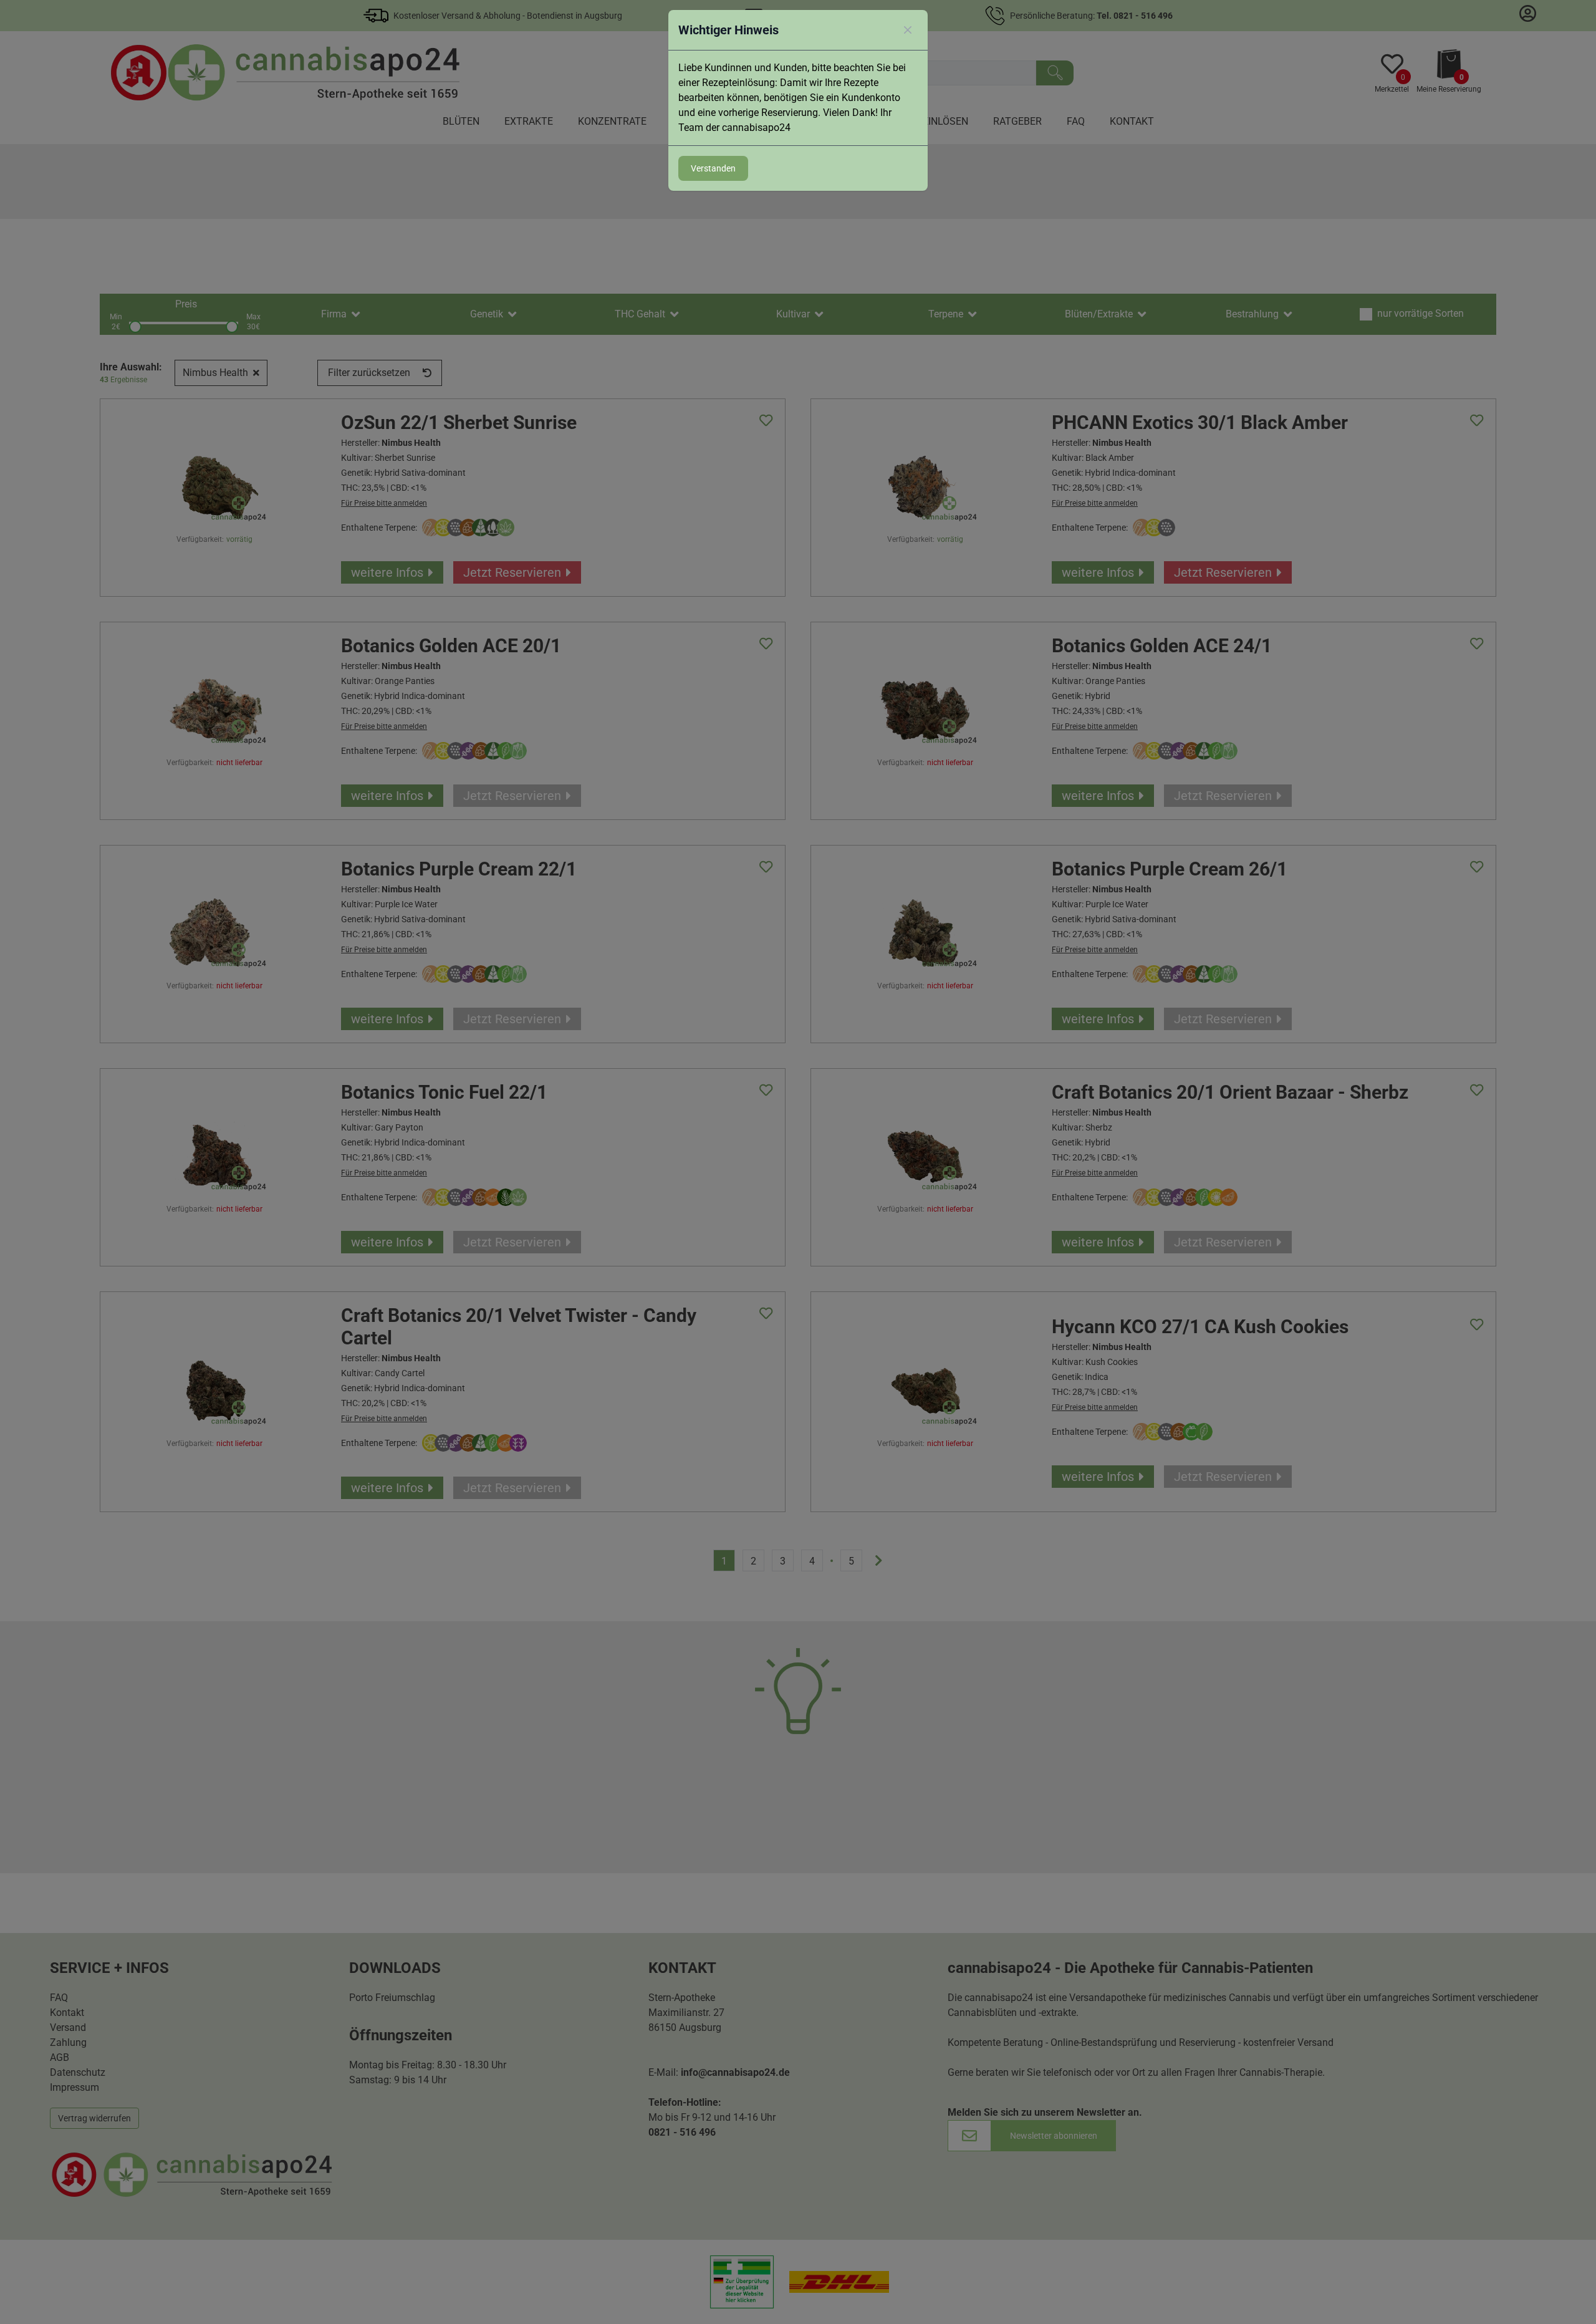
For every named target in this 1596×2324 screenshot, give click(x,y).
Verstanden (713, 168)
